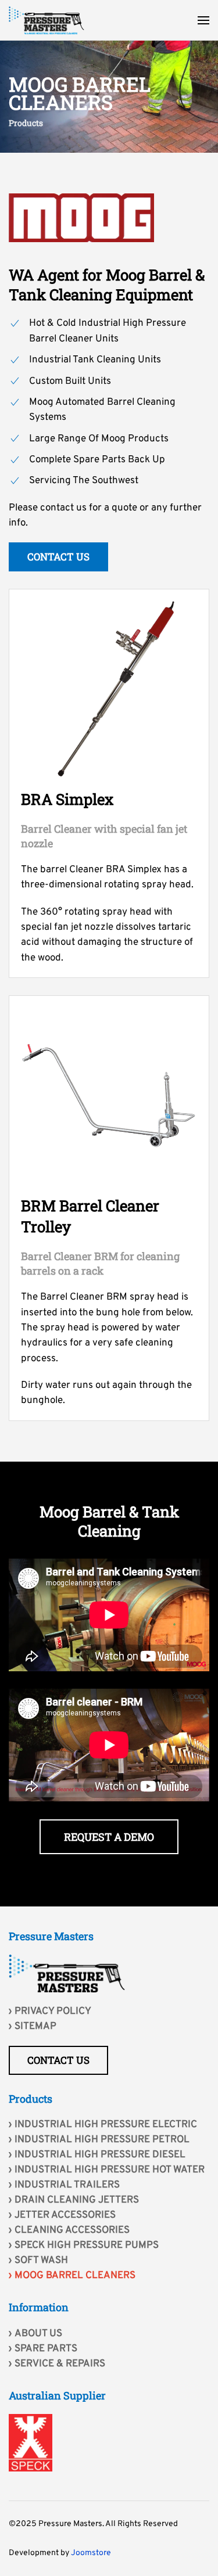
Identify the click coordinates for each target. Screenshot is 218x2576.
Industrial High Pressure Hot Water (110, 2170)
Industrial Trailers (67, 2185)
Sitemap (35, 2027)
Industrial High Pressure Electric (106, 2125)
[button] (203, 20)
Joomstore (91, 2553)
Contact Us (58, 557)
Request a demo (109, 1837)
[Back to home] (47, 20)
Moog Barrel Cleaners (75, 2276)
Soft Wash (41, 2261)
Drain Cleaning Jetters (77, 2200)
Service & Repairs (60, 2364)
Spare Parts (46, 2349)
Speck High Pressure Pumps (87, 2246)
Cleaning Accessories (72, 2230)
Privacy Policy (53, 2012)
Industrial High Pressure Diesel (100, 2155)
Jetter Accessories (65, 2215)
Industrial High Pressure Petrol (102, 2140)
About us (38, 2334)
